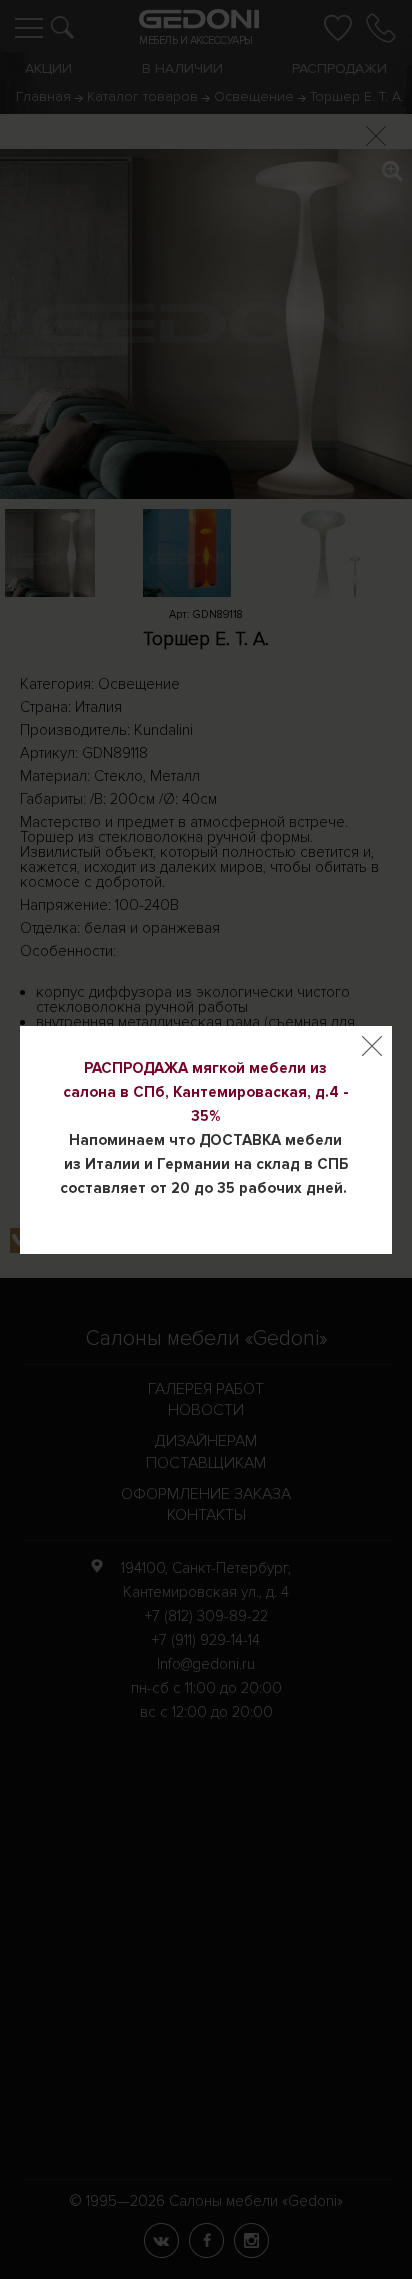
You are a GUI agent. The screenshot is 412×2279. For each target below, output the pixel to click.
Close (372, 1046)
